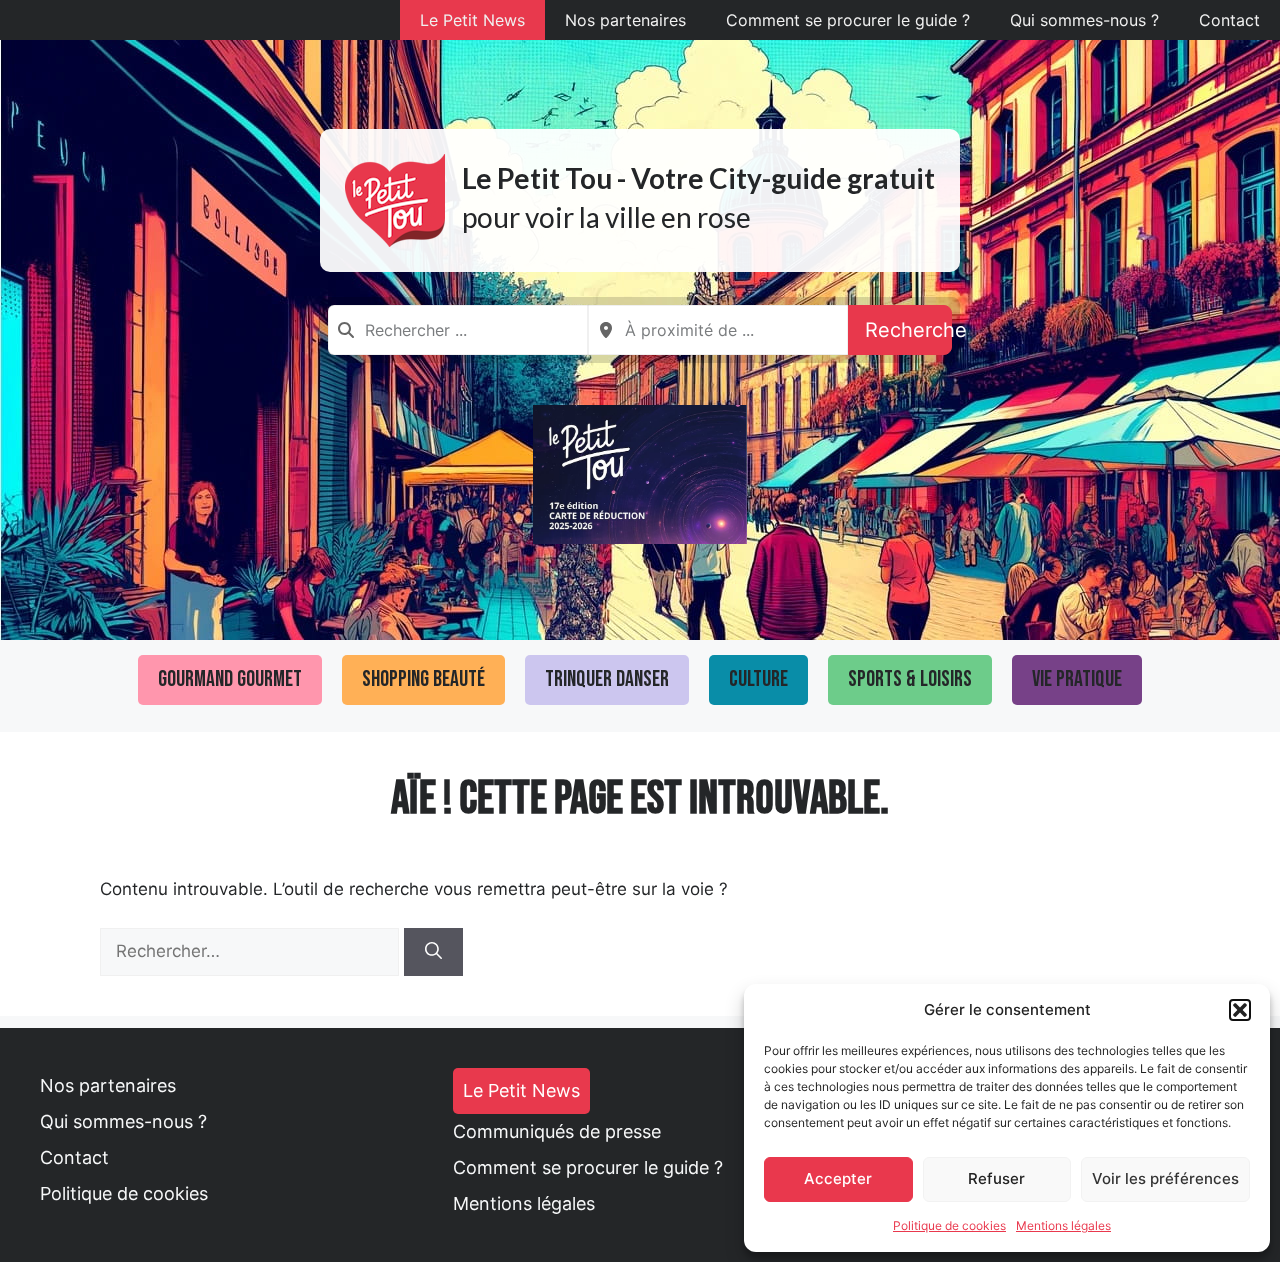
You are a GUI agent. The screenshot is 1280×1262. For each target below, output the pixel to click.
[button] (1240, 1010)
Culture (758, 679)
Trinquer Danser (607, 679)
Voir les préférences (1165, 1178)
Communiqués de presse (557, 1131)
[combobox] (458, 330)
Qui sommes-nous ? (1084, 20)
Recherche (908, 330)
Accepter (838, 1178)
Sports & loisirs (910, 679)
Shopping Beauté (423, 679)
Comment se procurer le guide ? (848, 20)
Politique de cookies (949, 1225)
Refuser (996, 1178)
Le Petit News (472, 20)
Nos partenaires (625, 20)
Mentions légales (1063, 1225)
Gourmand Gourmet (230, 679)
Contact (1229, 20)
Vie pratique (1077, 679)
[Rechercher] (433, 952)
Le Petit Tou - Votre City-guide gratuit (698, 178)
